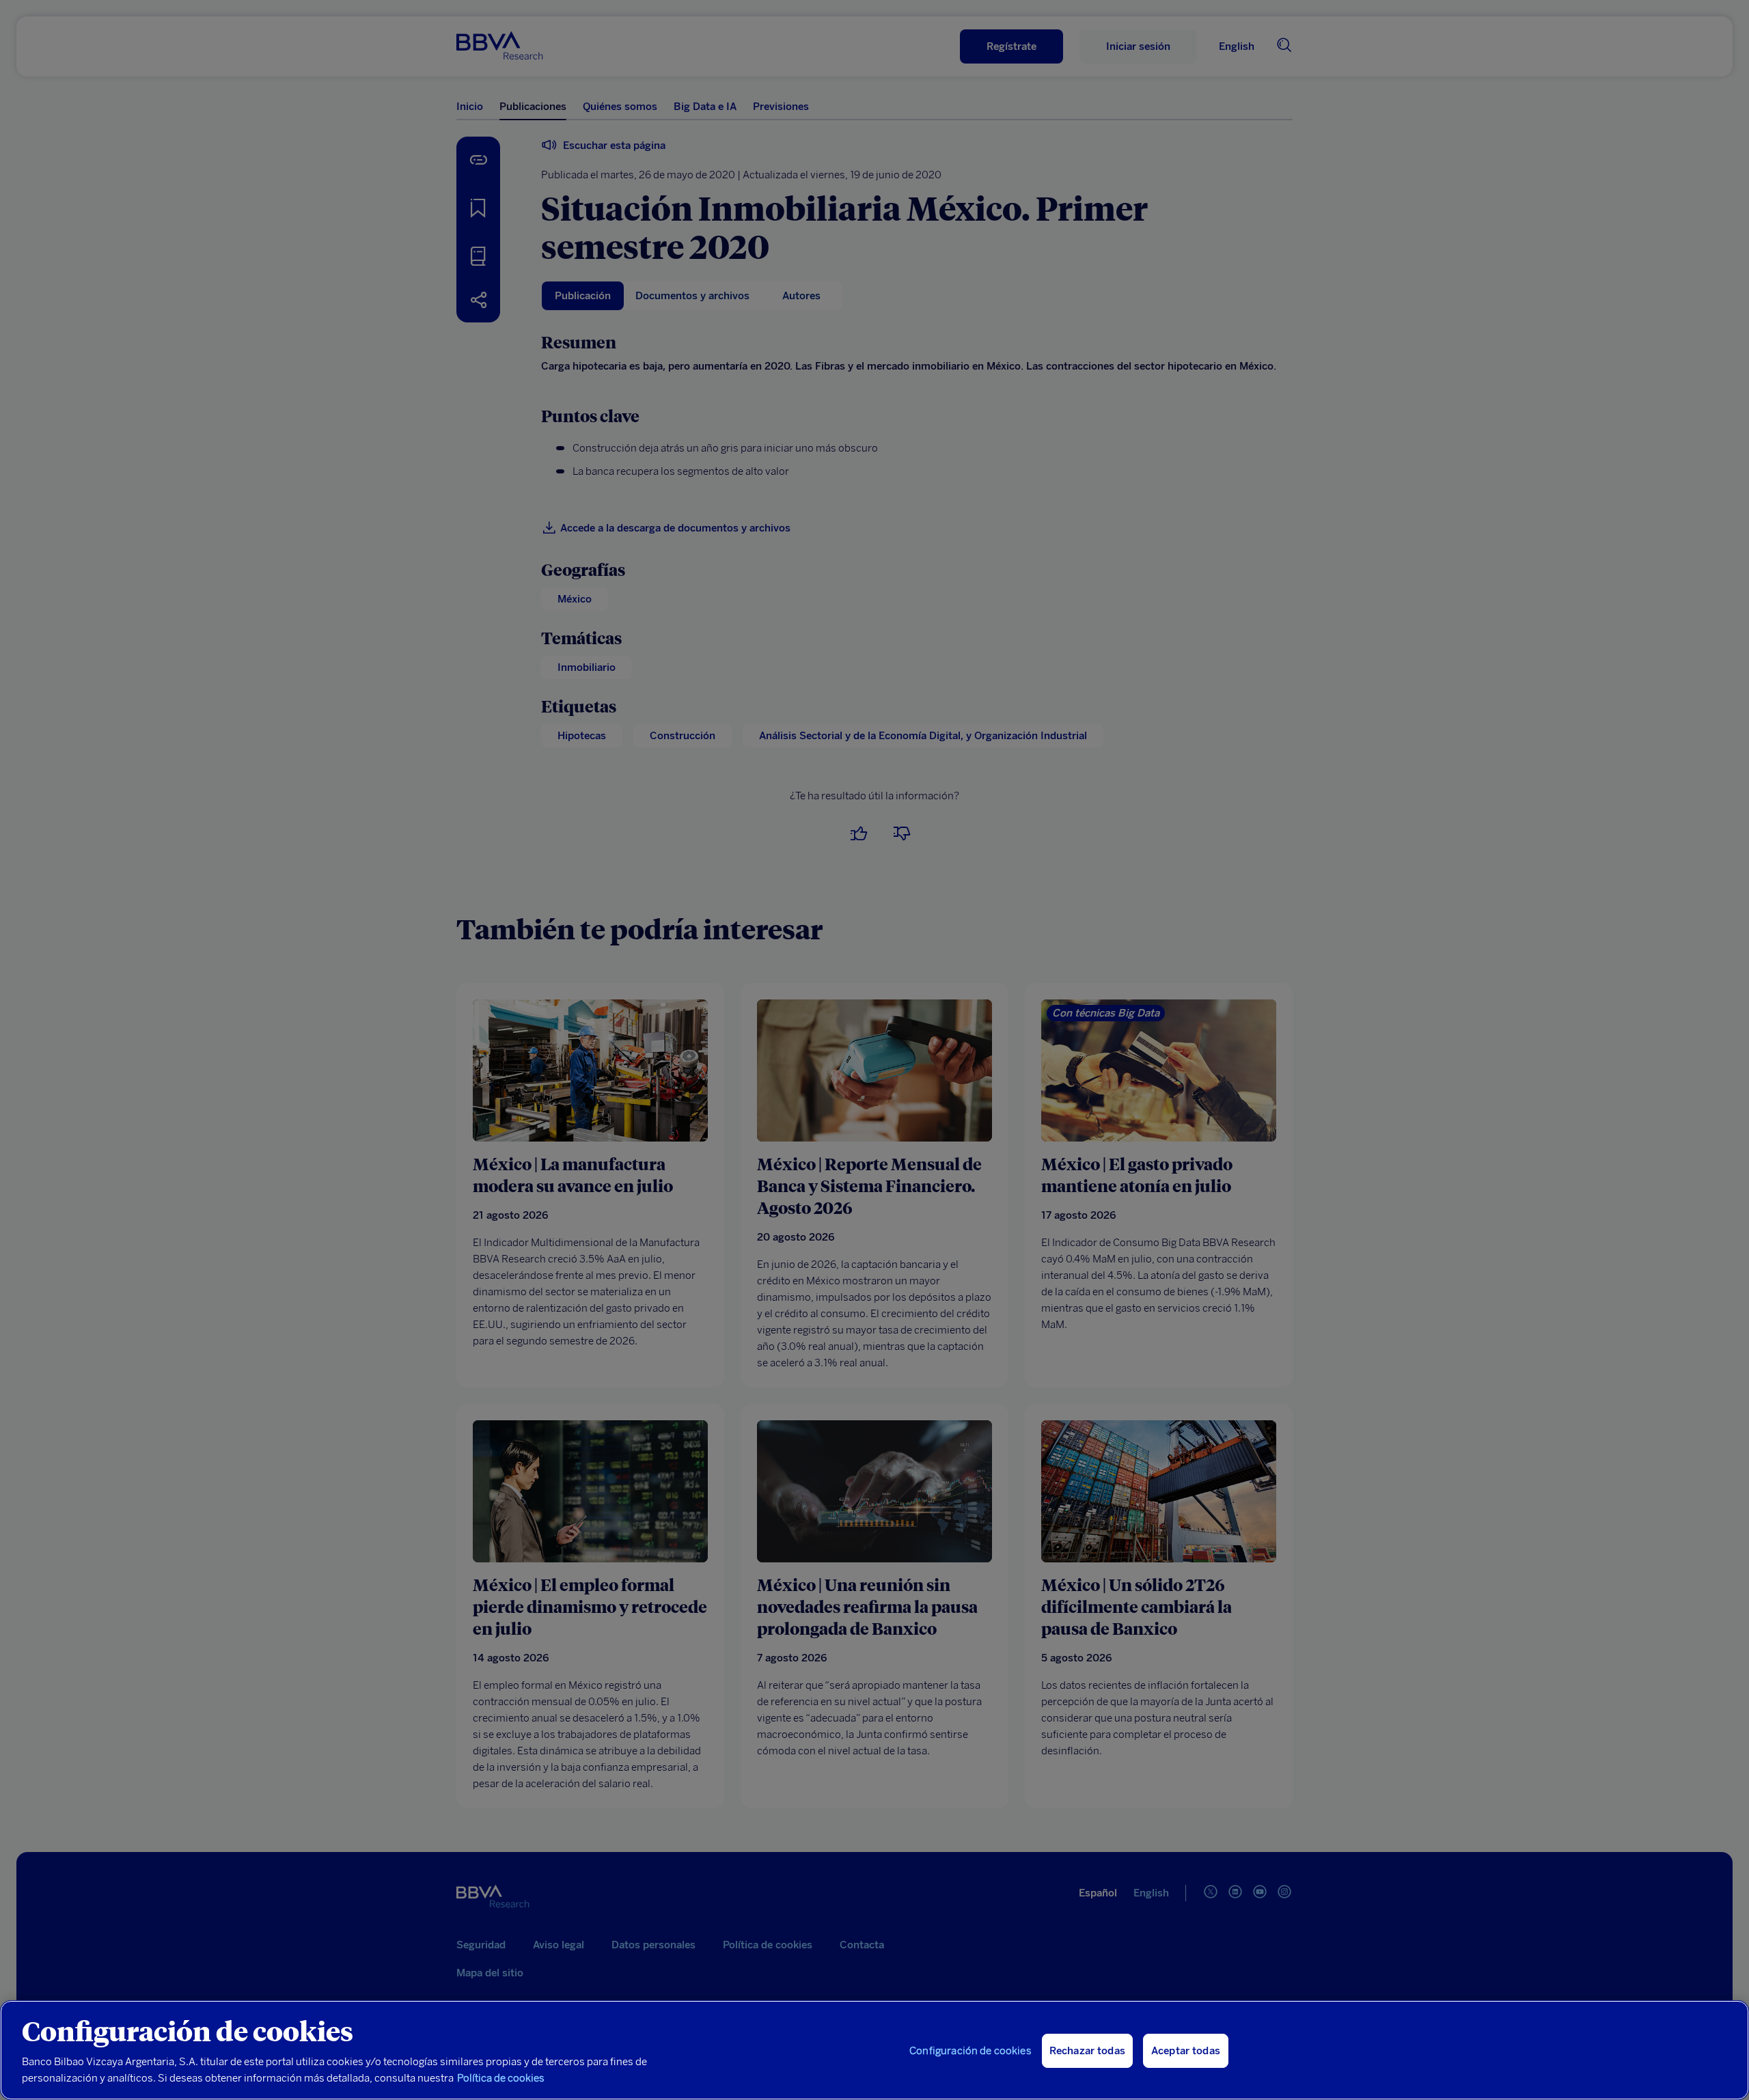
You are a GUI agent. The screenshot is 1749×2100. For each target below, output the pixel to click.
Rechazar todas (1087, 2051)
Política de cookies (501, 2078)
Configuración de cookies (970, 2051)
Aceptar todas (1186, 2051)
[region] (874, 2050)
